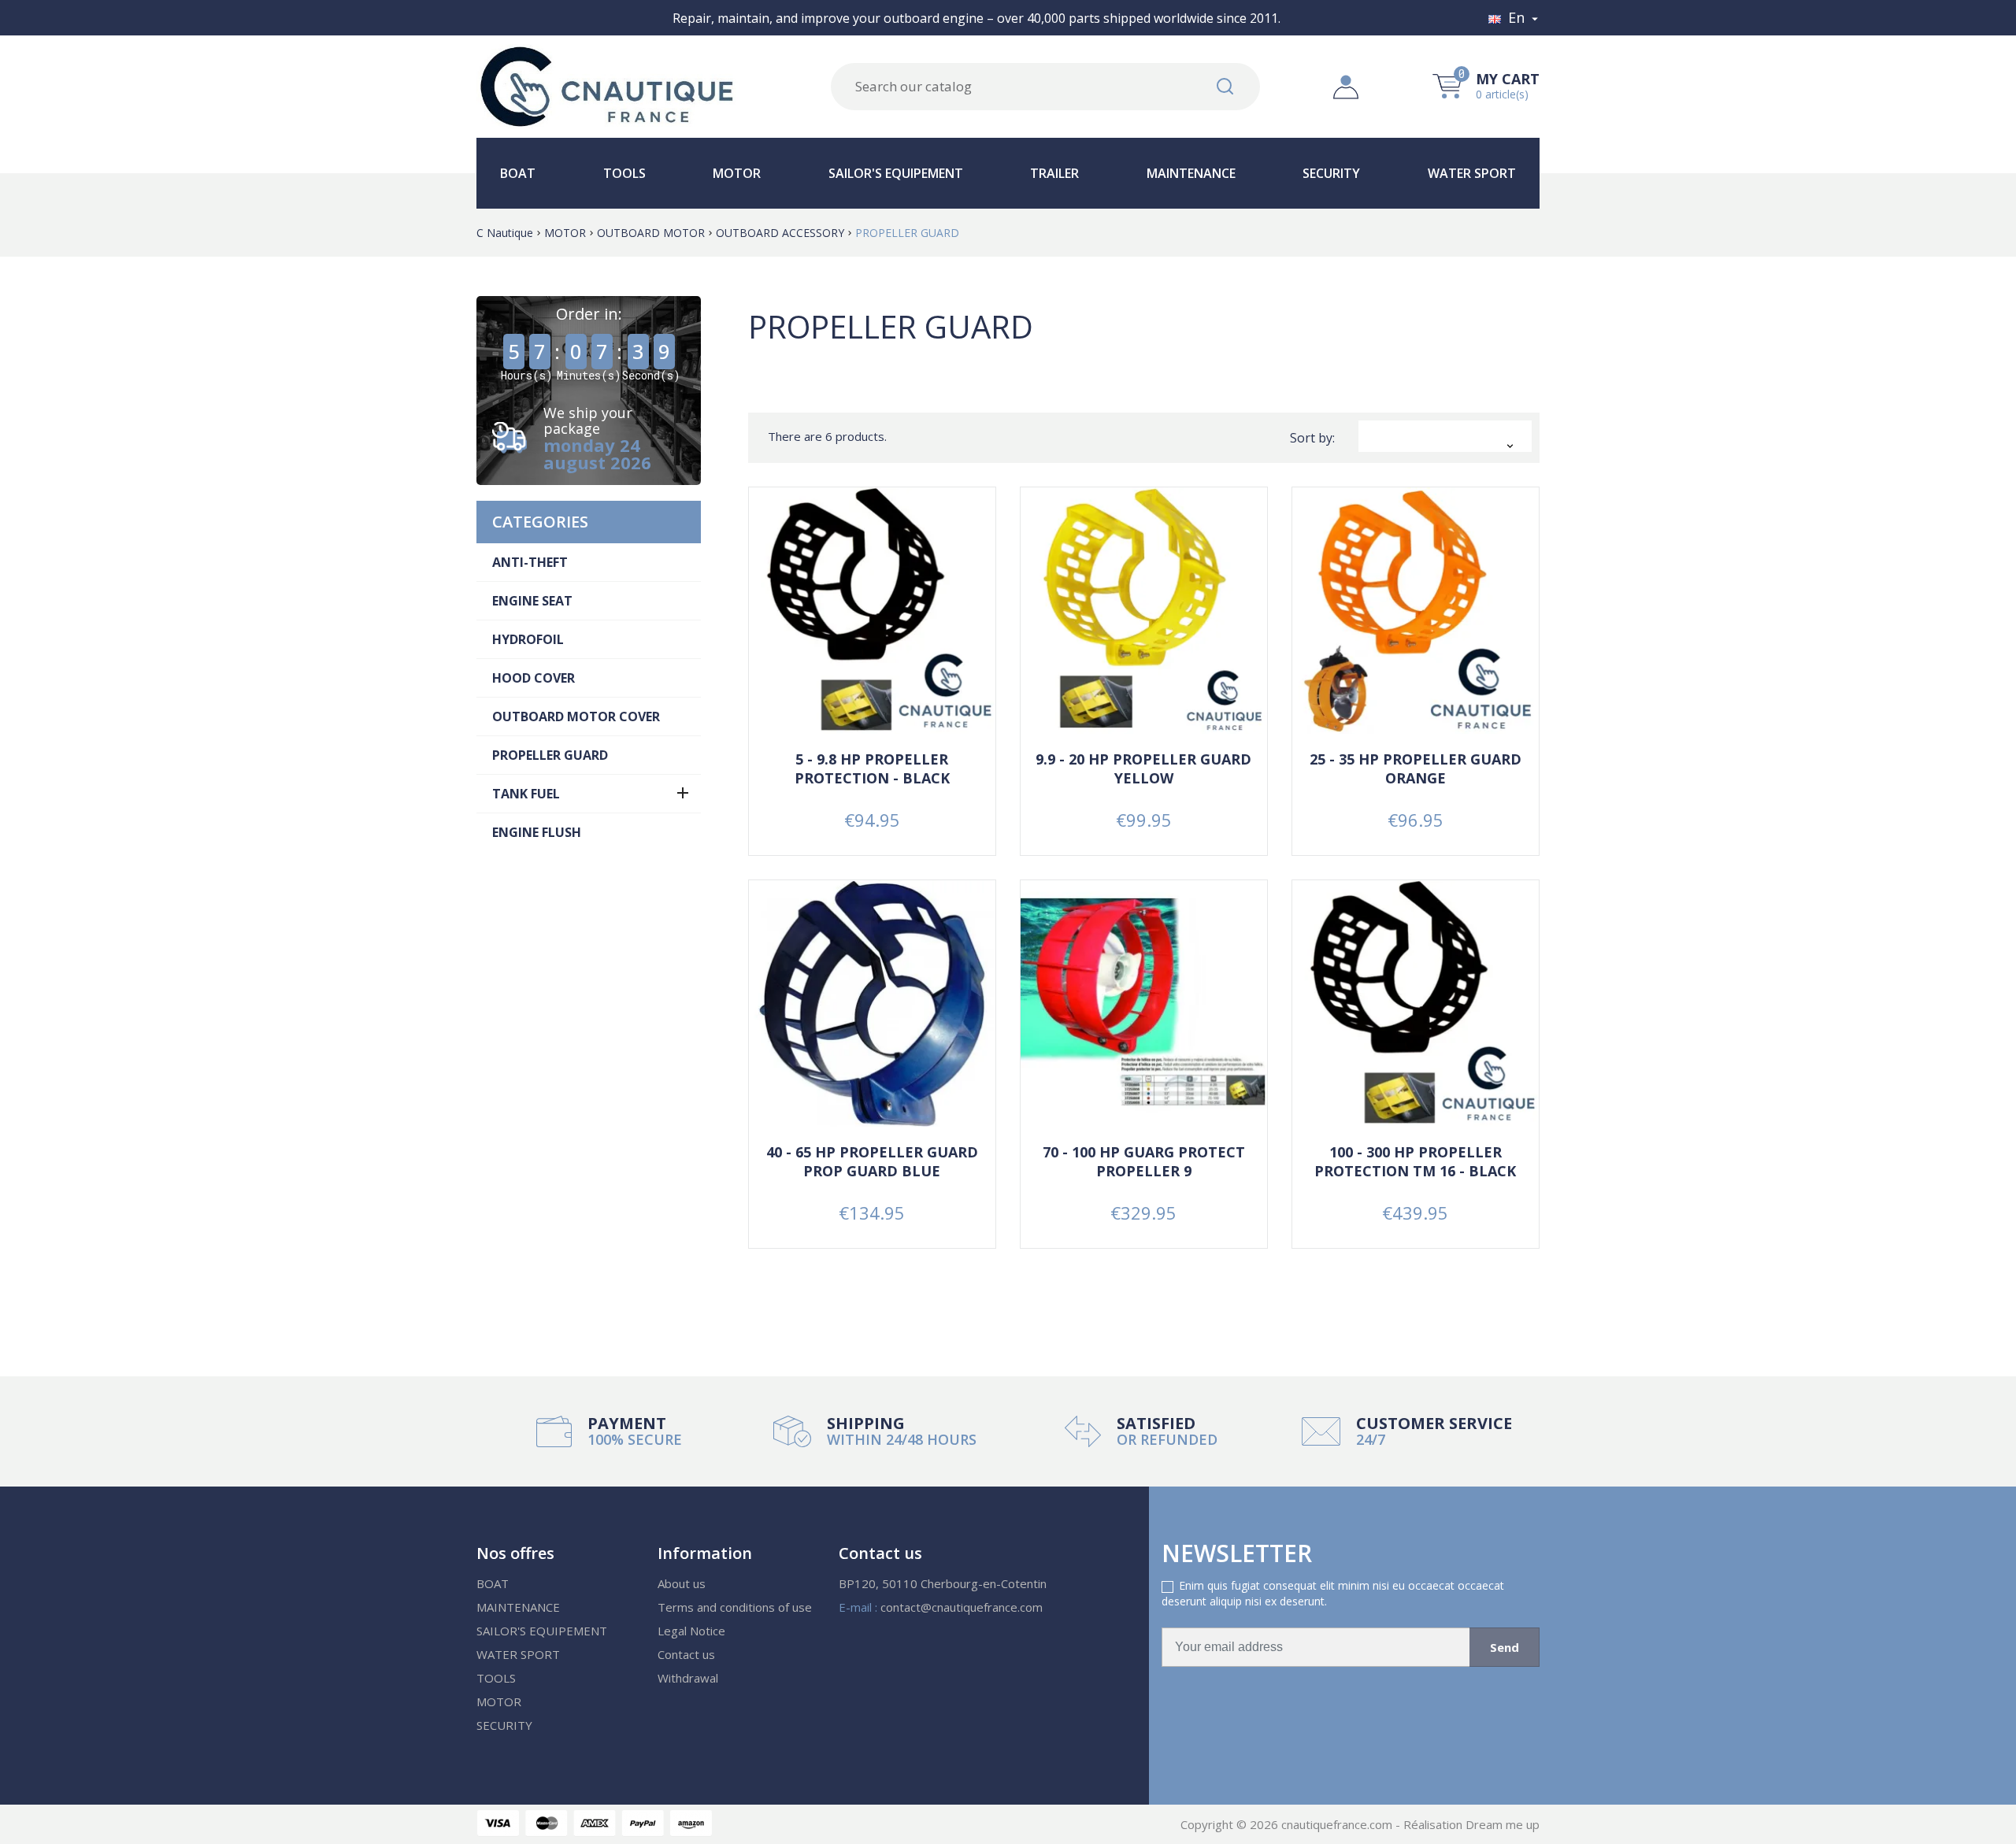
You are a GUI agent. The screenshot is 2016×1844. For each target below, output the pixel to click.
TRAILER (1054, 173)
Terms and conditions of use (735, 1607)
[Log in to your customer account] (1346, 85)
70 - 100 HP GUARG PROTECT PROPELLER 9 (1144, 1161)
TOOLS (624, 173)
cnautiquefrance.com (1338, 1824)
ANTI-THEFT (530, 562)
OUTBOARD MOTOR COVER (576, 716)
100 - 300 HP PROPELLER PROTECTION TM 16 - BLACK (1415, 1161)
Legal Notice (691, 1631)
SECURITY (1331, 173)
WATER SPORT (1472, 173)
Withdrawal (688, 1678)
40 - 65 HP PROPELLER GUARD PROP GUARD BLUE (872, 1161)
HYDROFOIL (528, 639)
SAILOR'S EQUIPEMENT (896, 173)
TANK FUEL (526, 794)
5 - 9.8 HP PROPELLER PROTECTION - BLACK (872, 768)
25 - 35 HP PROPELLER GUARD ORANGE (1416, 768)
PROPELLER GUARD (550, 755)
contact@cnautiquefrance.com (962, 1607)
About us (682, 1583)
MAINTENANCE (1191, 173)
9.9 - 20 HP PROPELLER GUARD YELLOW (1143, 768)
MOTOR (737, 173)
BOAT (518, 173)
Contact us (686, 1654)
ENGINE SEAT (532, 601)
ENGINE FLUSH (537, 832)
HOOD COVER (534, 678)
